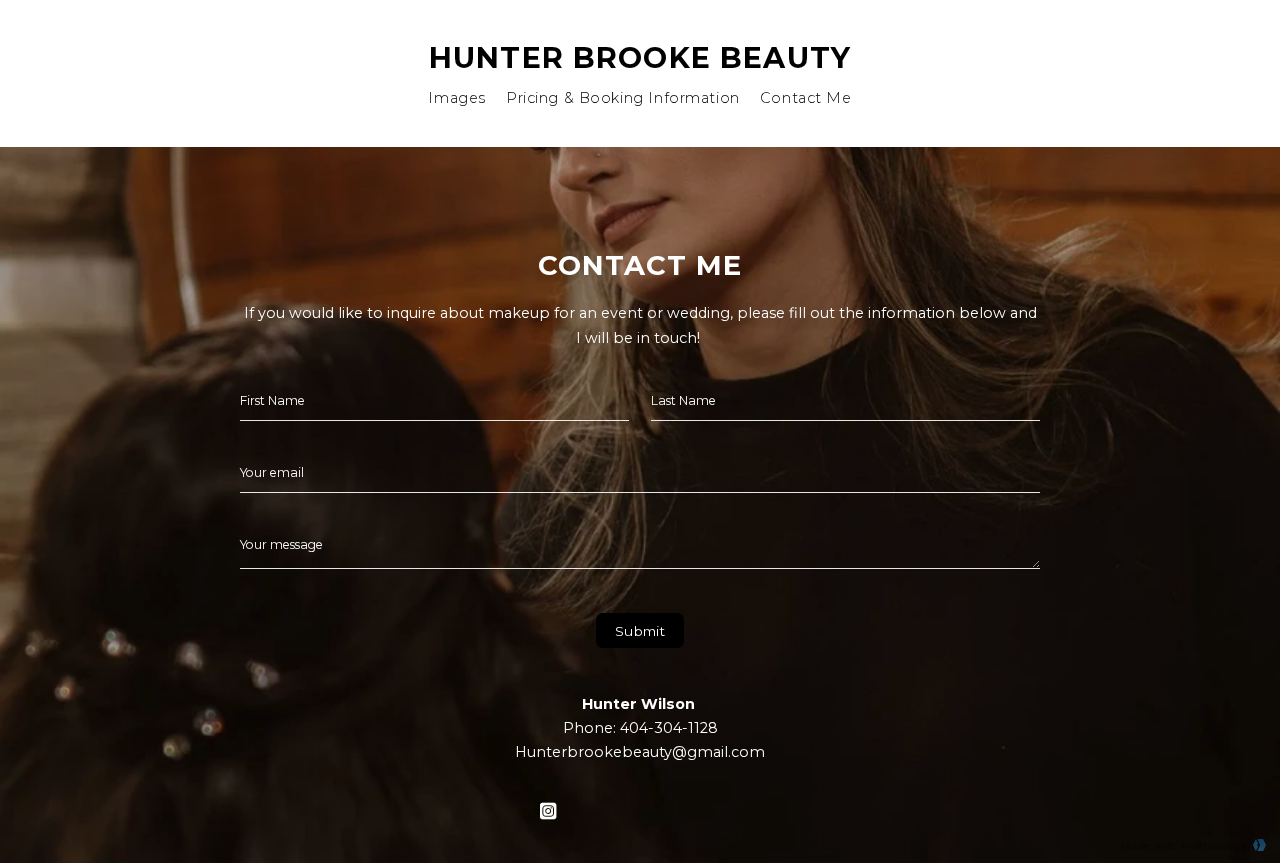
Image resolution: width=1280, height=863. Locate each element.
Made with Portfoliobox (1184, 845)
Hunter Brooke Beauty (640, 57)
